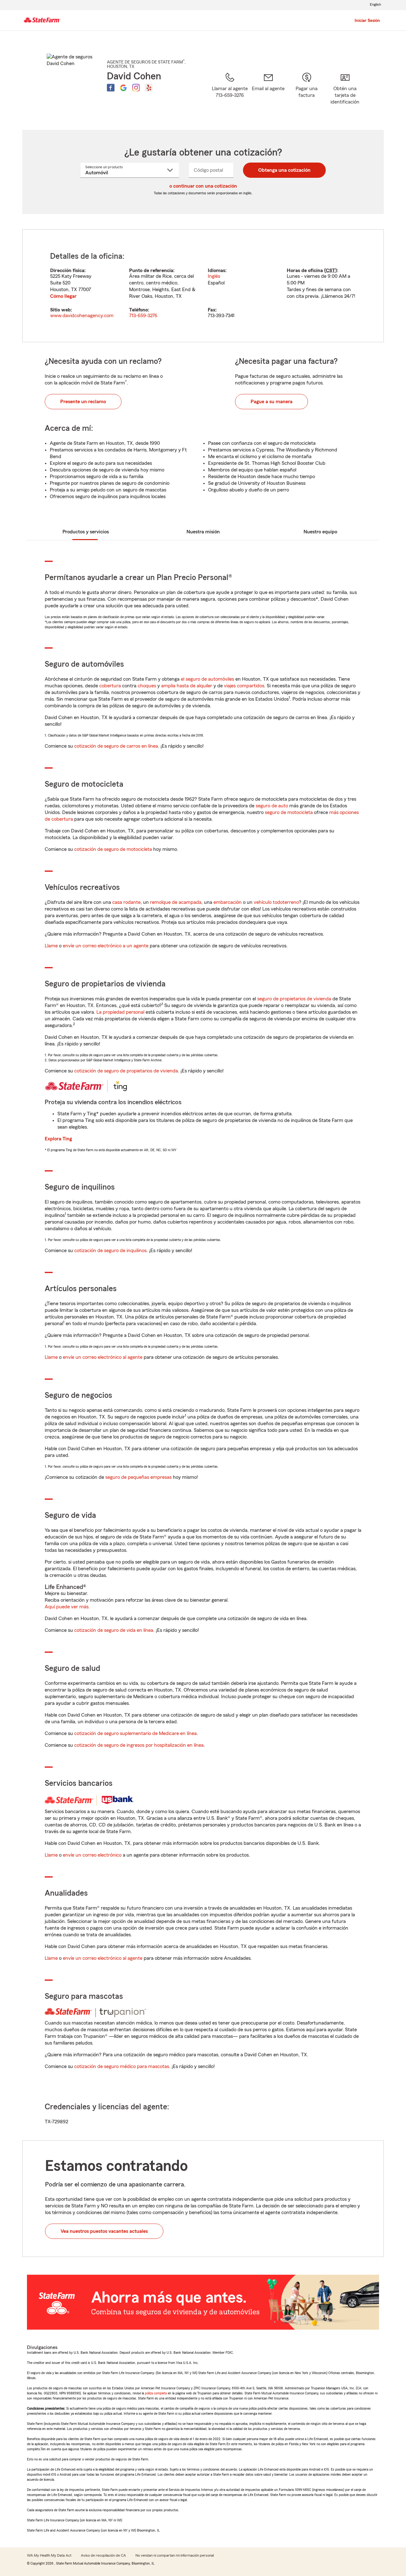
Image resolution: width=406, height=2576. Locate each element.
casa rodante (126, 902)
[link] (268, 93)
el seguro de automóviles (207, 679)
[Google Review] (123, 88)
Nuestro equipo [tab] (320, 532)
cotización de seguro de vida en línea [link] (114, 1630)
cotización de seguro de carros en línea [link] (116, 746)
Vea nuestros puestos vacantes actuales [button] (104, 2231)
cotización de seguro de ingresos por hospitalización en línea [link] (139, 1745)
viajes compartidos (244, 686)
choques (147, 686)
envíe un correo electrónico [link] (92, 1855)
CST (331, 270)
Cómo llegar (63, 296)
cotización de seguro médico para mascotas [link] (122, 2066)
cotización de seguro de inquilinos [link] (110, 1251)
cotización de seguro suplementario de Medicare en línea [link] (135, 1733)
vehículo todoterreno (276, 902)
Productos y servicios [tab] (86, 532)
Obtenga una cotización (284, 170)
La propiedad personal (120, 1012)
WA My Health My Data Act (49, 2555)
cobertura (110, 686)
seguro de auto (272, 806)
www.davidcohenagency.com (82, 316)
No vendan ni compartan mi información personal (175, 2555)
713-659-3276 (143, 316)
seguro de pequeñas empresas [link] (138, 1477)
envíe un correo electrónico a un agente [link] (106, 946)
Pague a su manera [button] (272, 402)
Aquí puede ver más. (67, 1607)
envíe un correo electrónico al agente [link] (103, 1357)
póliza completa (156, 2393)
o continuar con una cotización (203, 186)
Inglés (214, 276)
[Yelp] (149, 88)
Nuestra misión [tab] (203, 532)
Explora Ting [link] (58, 1139)
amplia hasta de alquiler (187, 686)
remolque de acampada (176, 902)
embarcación (228, 902)
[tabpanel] (203, 286)
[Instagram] (136, 88)
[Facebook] (111, 88)
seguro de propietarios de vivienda (294, 999)
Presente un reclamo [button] (83, 402)
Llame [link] (51, 946)
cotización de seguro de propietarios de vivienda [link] (126, 1071)
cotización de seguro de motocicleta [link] (113, 849)
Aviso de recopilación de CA (103, 2555)
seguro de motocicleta (289, 812)
